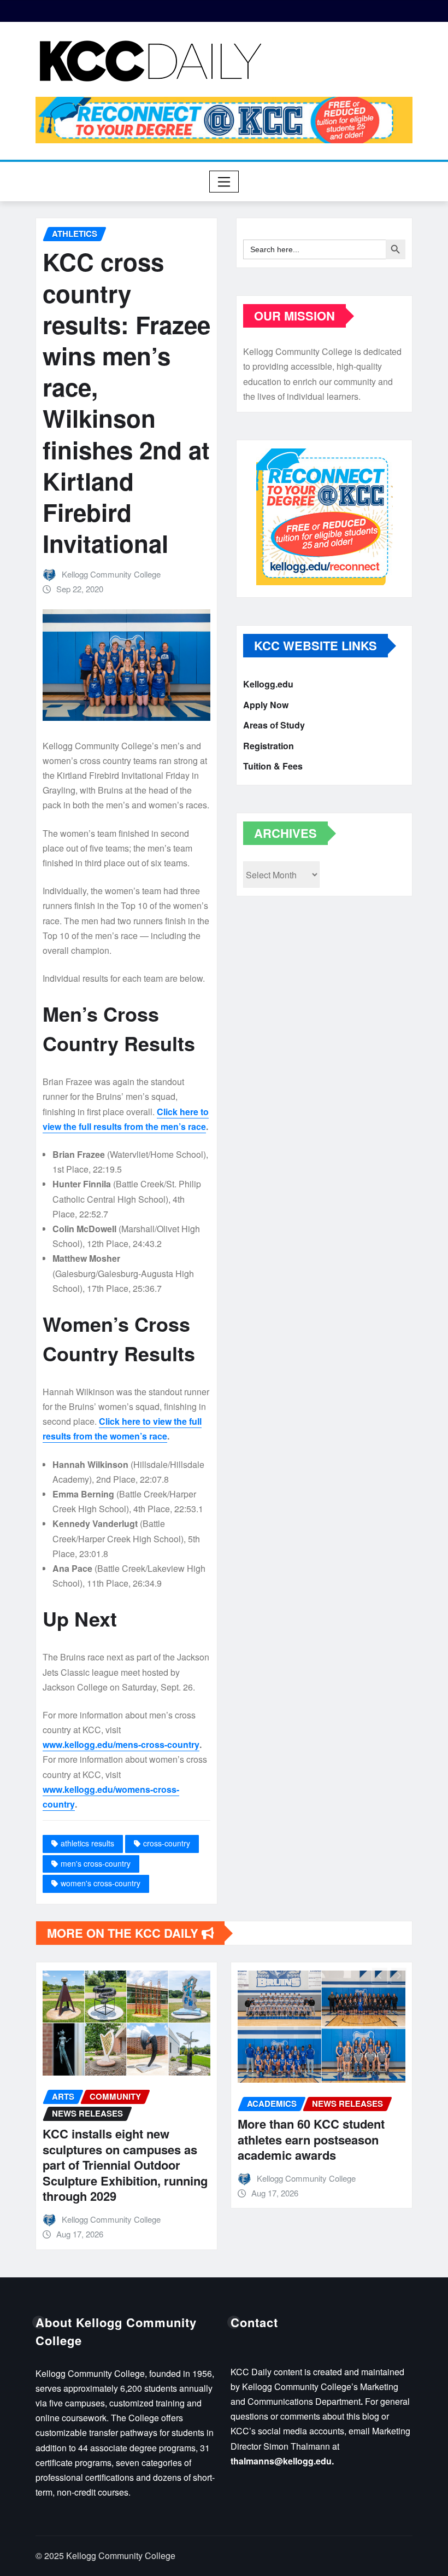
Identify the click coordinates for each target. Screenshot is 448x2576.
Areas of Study (274, 725)
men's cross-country (96, 1863)
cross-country (167, 1843)
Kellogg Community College (111, 574)
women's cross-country (101, 1883)
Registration (269, 746)
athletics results (87, 1843)
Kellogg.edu (268, 684)
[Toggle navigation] (224, 182)
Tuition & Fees (273, 767)
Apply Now (266, 705)
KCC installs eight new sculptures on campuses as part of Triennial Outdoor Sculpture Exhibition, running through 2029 (125, 2165)
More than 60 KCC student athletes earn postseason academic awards (311, 2139)
